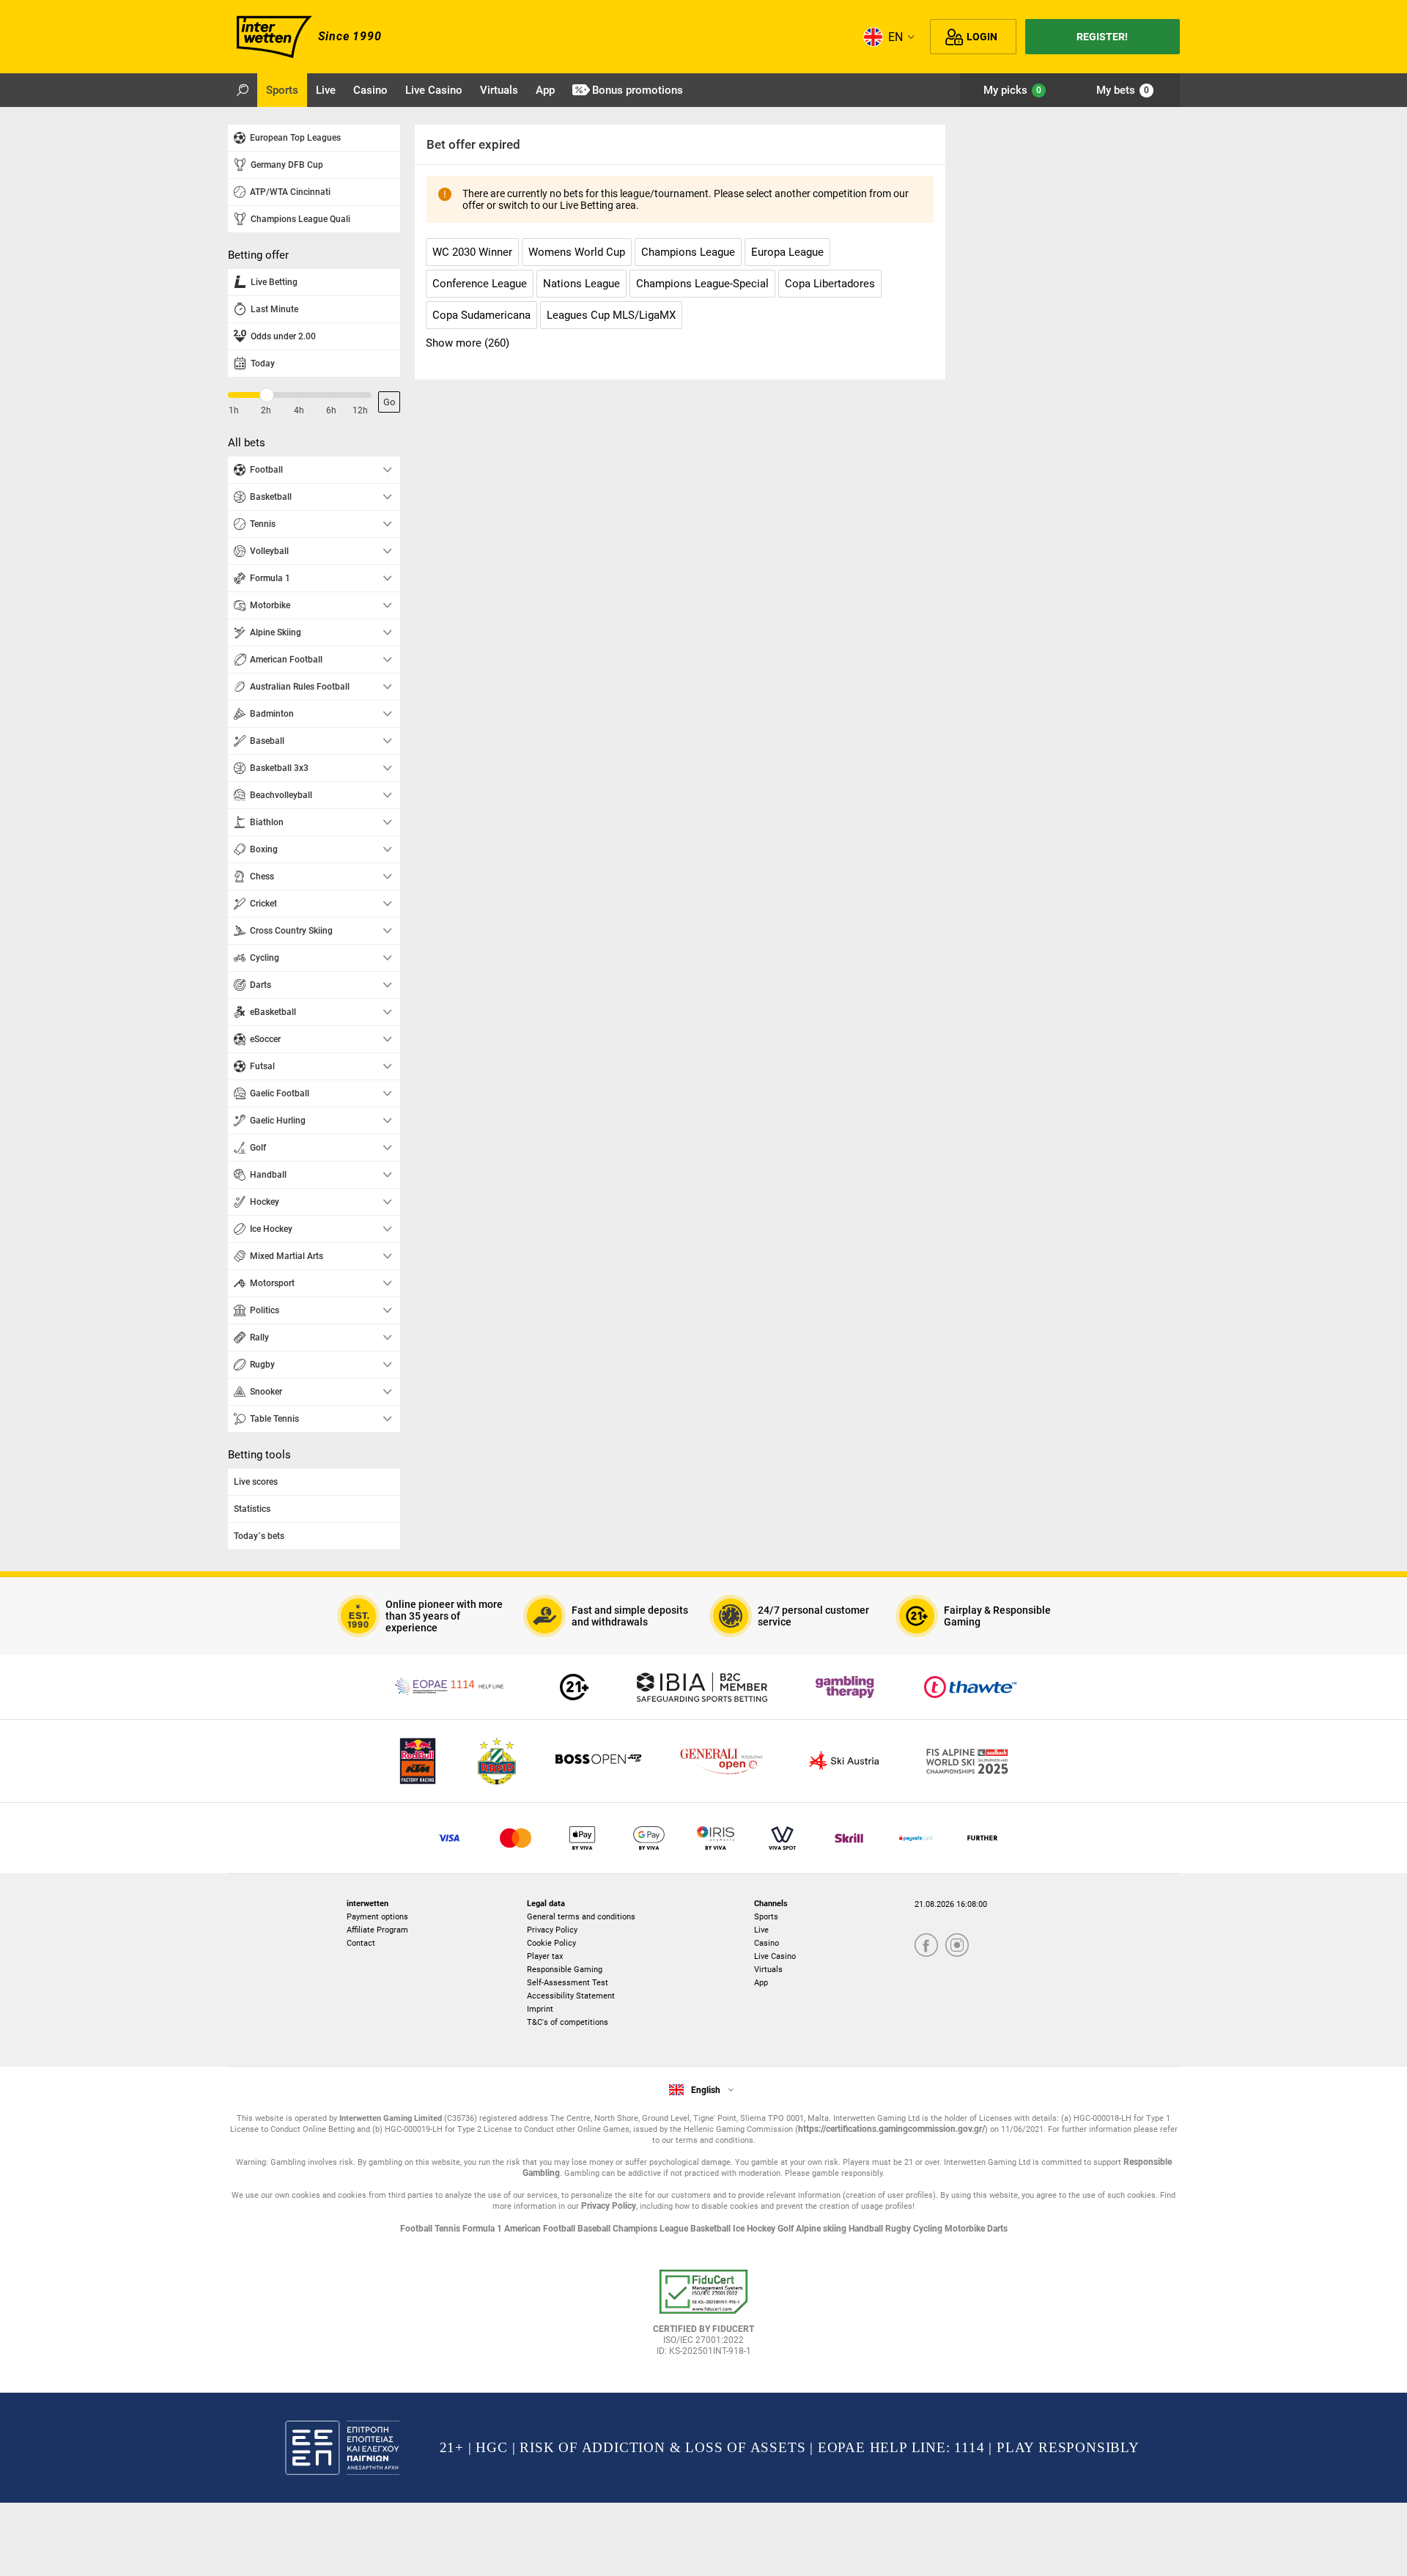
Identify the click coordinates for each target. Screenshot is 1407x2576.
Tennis (448, 2229)
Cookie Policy (551, 1943)
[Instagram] (957, 1946)
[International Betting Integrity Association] (702, 1687)
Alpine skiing (822, 2229)
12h (360, 410)
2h (266, 410)
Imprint (540, 2009)
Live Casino (775, 1956)
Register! (1102, 37)
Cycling (929, 2229)
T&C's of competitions (568, 2022)
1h (234, 410)
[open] (703, 2318)
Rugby (899, 2229)
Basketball (712, 2229)
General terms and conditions (581, 1917)
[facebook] (926, 1946)
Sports (766, 1917)
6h (331, 410)
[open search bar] (243, 90)
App (761, 1983)
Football (417, 2229)
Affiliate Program (377, 1930)
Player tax (545, 1956)
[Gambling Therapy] (845, 1687)
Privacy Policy (552, 1930)
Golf (787, 2229)
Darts (997, 2229)
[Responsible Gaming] (574, 1687)
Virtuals (768, 1970)
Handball (867, 2229)
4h (299, 410)
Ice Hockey (755, 2229)
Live (761, 1930)
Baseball (595, 2229)
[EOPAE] (451, 1687)
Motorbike (966, 2229)
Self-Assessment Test (568, 1983)
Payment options (377, 1917)
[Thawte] (970, 1687)
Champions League (651, 2229)
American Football (541, 2229)
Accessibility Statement (571, 1996)
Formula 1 (483, 2229)
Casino (767, 1943)
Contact (361, 1943)
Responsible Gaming (565, 1970)
